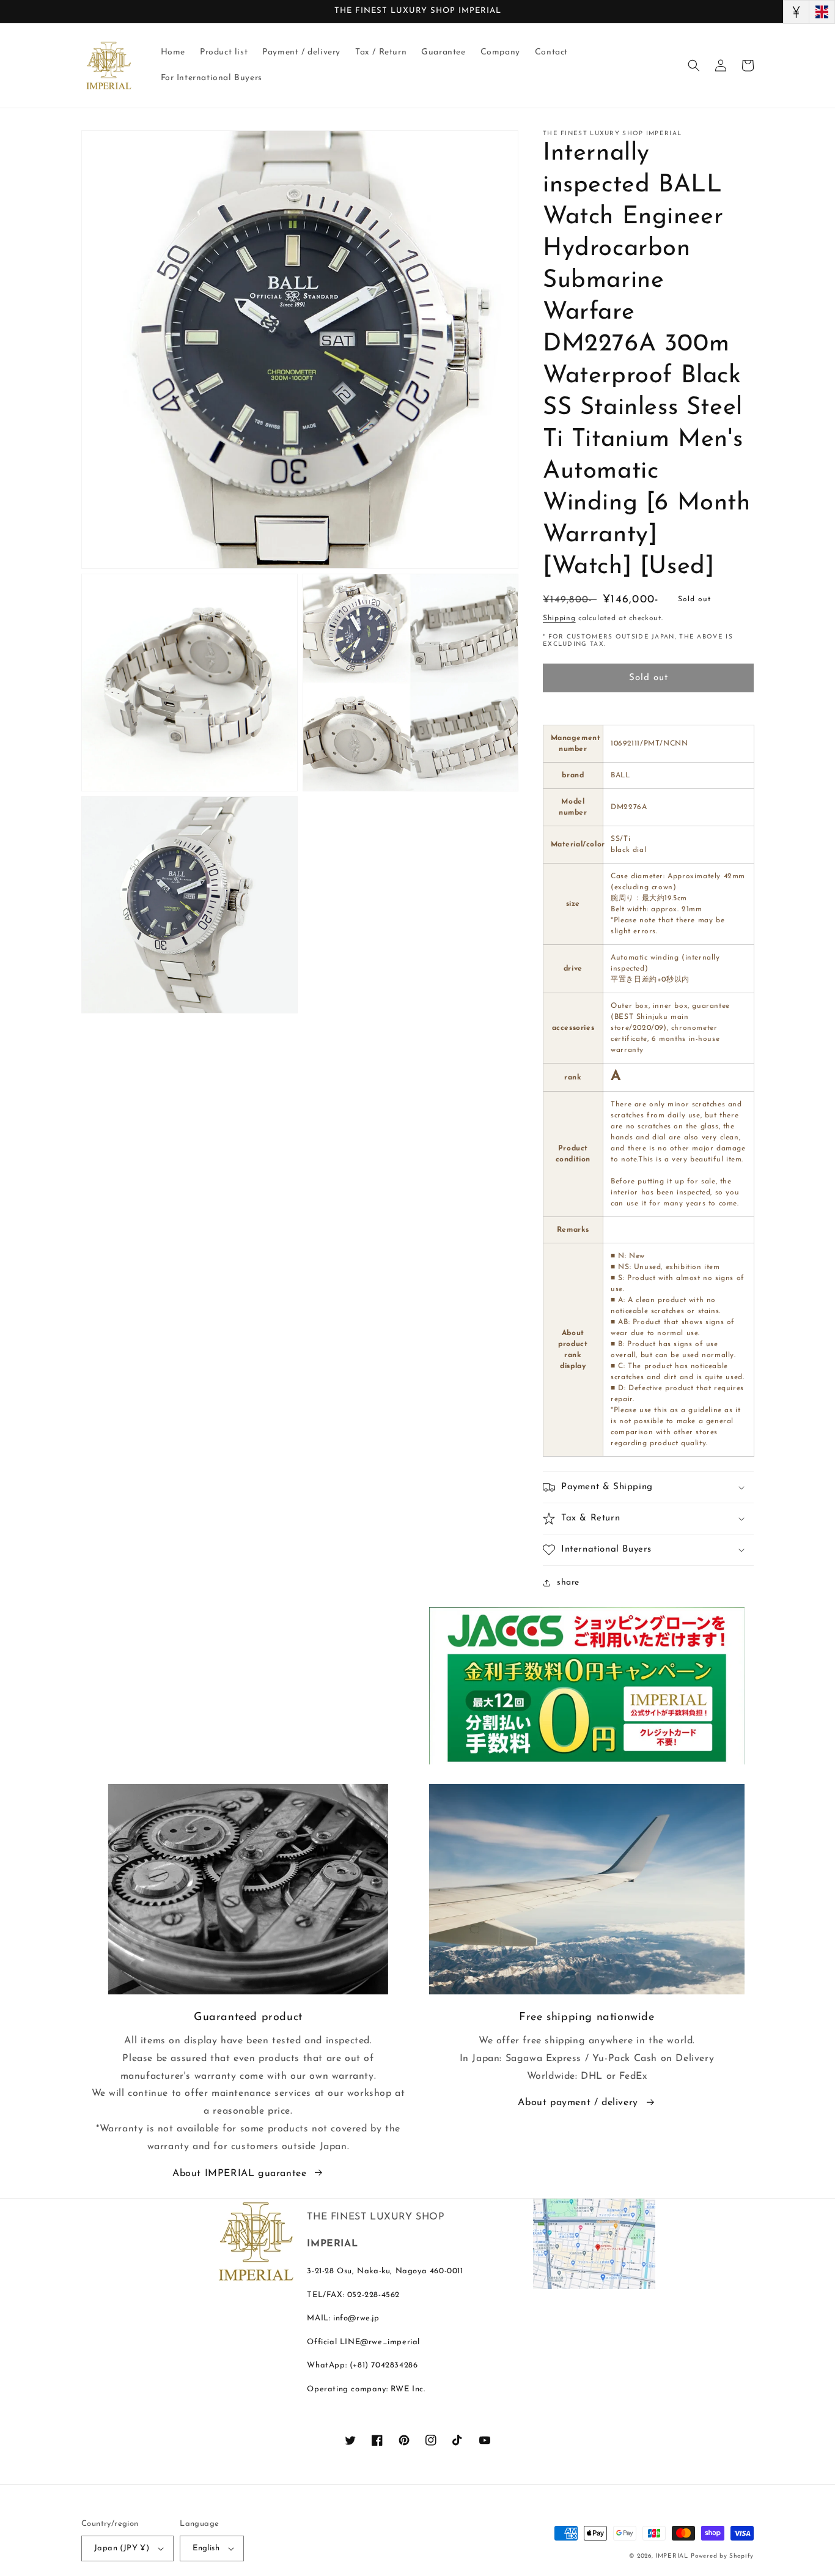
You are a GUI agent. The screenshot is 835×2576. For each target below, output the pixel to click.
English (206, 2548)
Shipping (559, 618)
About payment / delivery (578, 2103)
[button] (694, 65)
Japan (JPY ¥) (122, 2548)
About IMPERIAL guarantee (239, 2174)
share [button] (568, 1582)
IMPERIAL (672, 2556)
